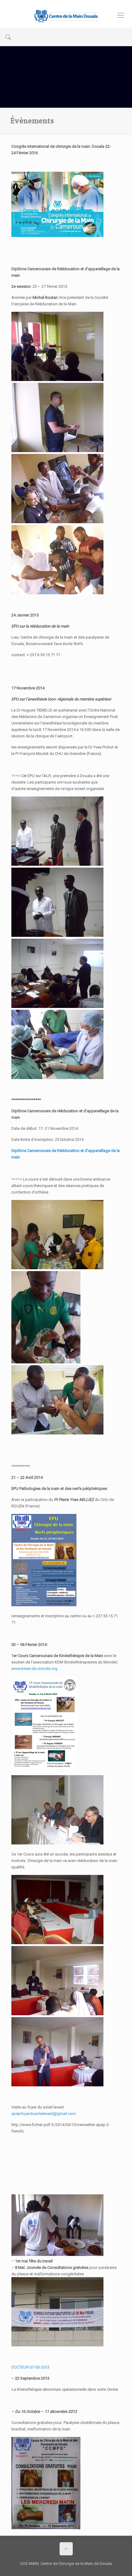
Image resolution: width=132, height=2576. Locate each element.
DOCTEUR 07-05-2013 (30, 2367)
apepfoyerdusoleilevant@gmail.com (44, 2114)
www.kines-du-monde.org (34, 1669)
